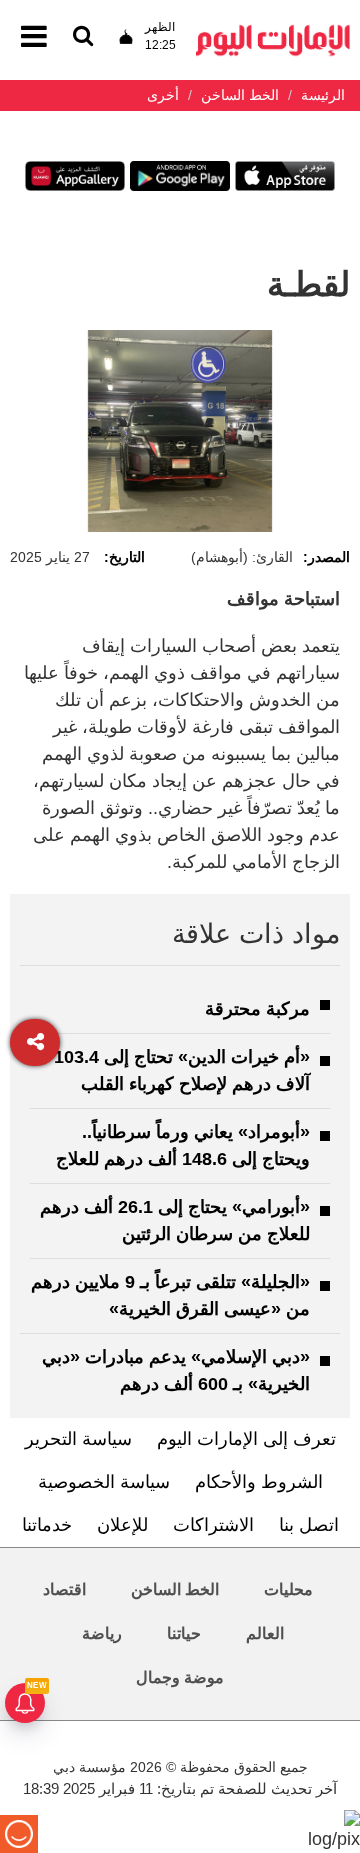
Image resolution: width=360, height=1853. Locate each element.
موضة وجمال (180, 1677)
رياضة (102, 1633)
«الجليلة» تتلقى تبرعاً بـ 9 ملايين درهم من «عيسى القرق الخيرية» (170, 1295)
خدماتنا (47, 1525)
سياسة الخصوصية (104, 1482)
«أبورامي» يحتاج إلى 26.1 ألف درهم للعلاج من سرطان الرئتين (175, 1220)
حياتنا (184, 1633)
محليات (288, 1589)
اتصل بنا (309, 1525)
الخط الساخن (175, 1589)
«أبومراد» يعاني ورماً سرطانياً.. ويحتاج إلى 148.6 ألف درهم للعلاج (183, 1145)
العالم (265, 1633)
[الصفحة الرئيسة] (273, 30)
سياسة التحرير (78, 1439)
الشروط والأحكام (259, 1482)
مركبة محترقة (257, 1009)
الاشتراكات (213, 1525)
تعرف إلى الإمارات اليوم (246, 1439)
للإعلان (122, 1525)
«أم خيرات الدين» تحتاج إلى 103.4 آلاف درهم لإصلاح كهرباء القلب (182, 1070)
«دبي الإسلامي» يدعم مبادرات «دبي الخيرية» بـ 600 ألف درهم (176, 1370)
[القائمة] (83, 37)
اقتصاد (64, 1589)
